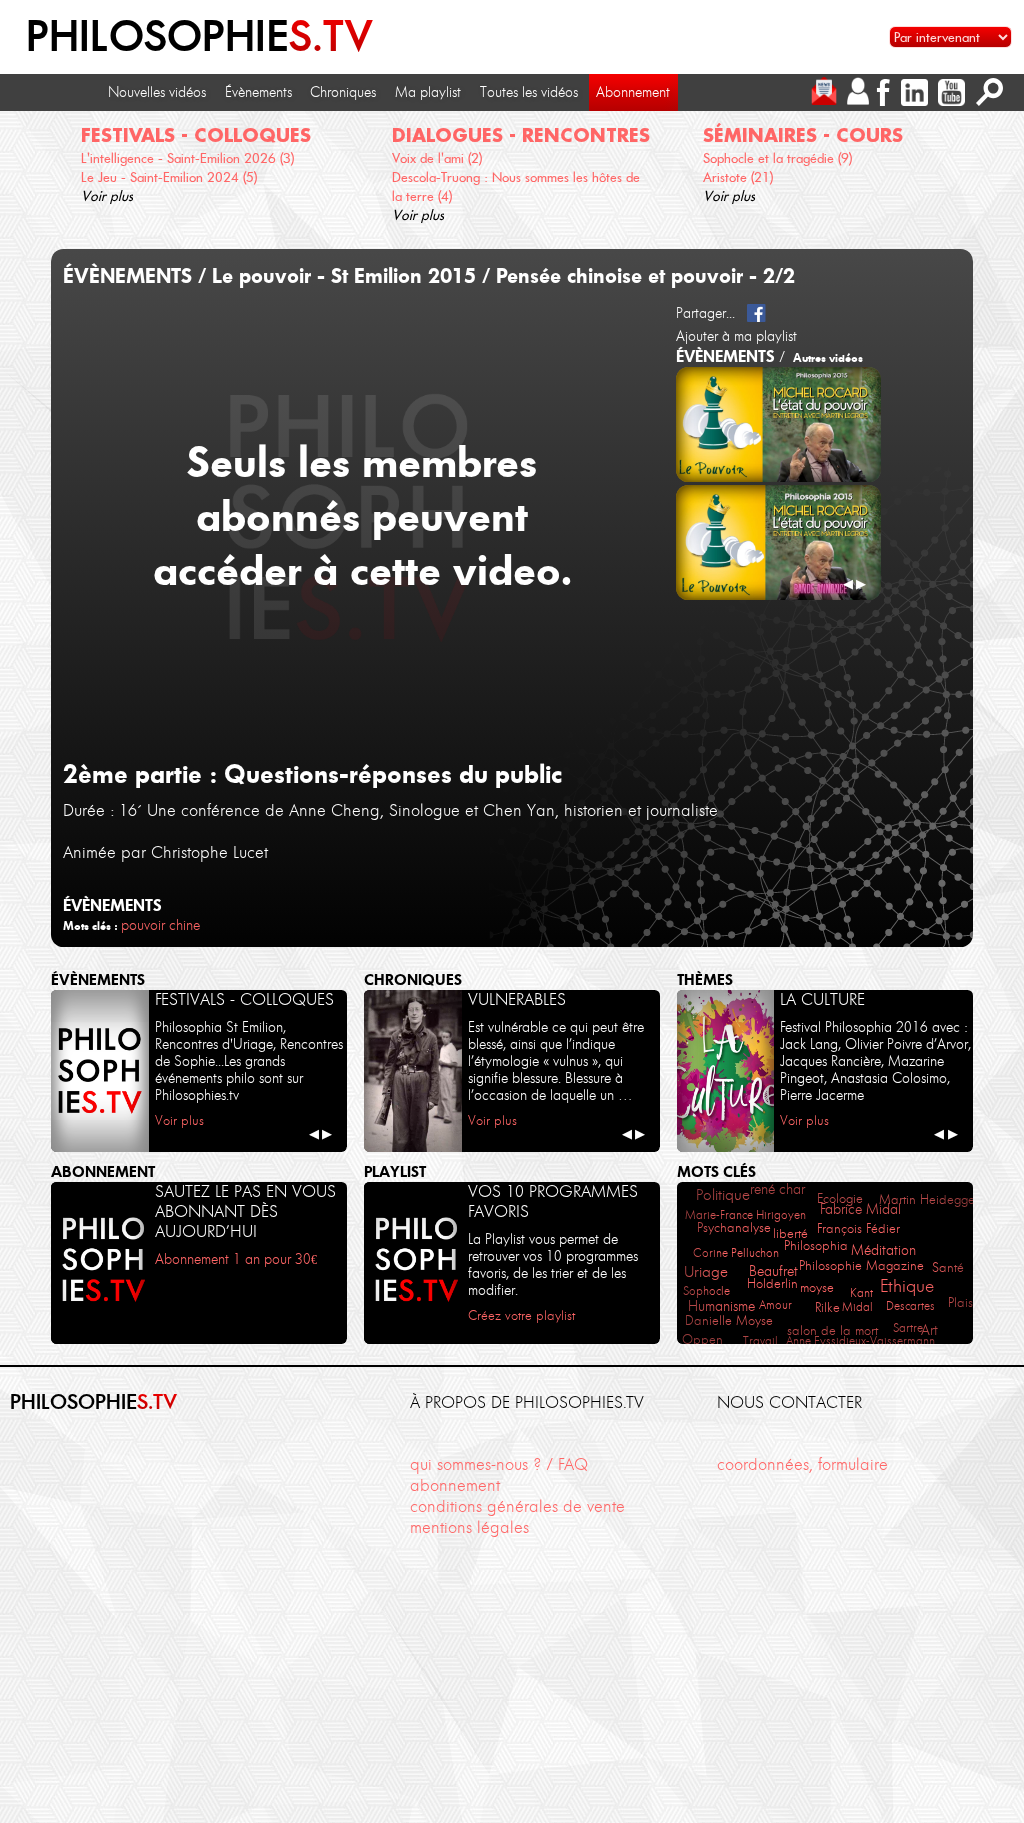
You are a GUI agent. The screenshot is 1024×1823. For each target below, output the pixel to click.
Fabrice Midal (860, 1209)
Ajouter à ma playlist (736, 336)
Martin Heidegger (929, 1199)
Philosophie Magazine (861, 1265)
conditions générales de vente (517, 1506)
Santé (948, 1267)
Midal (857, 1306)
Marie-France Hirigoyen (745, 1214)
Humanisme (721, 1306)
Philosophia (816, 1245)
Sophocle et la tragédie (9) (777, 158)
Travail (760, 1340)
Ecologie (840, 1198)
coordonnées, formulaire (802, 1464)
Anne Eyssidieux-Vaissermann (860, 1340)
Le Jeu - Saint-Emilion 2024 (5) (169, 177)
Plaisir (964, 1302)
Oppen (702, 1339)
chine (184, 925)
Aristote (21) (738, 177)
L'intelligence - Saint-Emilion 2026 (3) (187, 158)
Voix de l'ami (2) (437, 158)
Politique (723, 1195)
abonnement (455, 1485)
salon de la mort (832, 1330)
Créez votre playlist (521, 1315)
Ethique (907, 1286)
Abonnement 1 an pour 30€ (236, 1259)
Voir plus (107, 196)
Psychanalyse (734, 1227)
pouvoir (143, 925)
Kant (861, 1292)
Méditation (883, 1250)
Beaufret (773, 1271)
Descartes (910, 1305)
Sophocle (706, 1290)
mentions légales (469, 1527)
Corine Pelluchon (736, 1252)
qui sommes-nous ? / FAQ (499, 1464)
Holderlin (772, 1283)
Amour (775, 1304)
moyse (817, 1287)
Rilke (827, 1307)
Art (929, 1330)
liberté (790, 1233)
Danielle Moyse (729, 1320)
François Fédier (858, 1228)
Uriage (706, 1272)
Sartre (908, 1327)
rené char (777, 1189)
